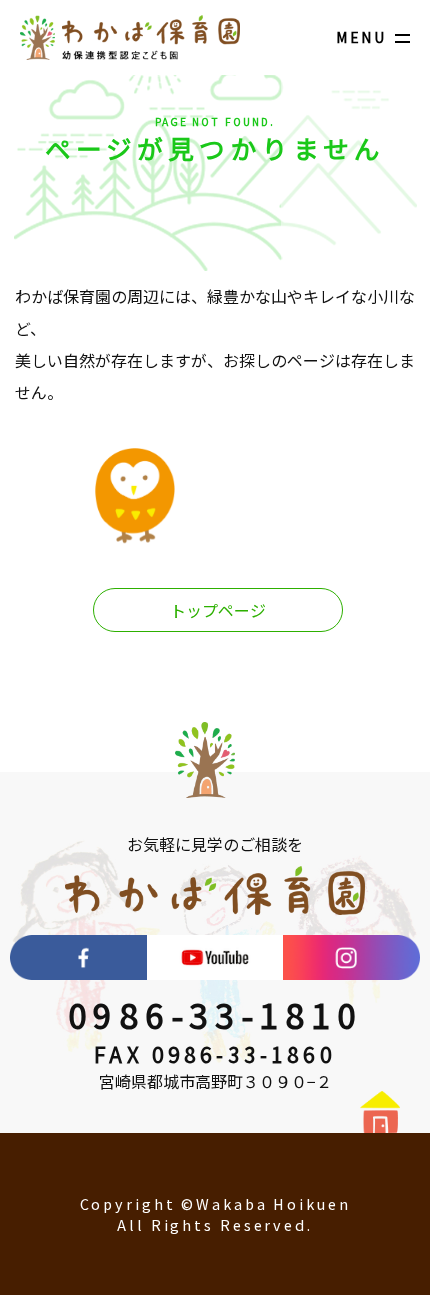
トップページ (218, 610)
